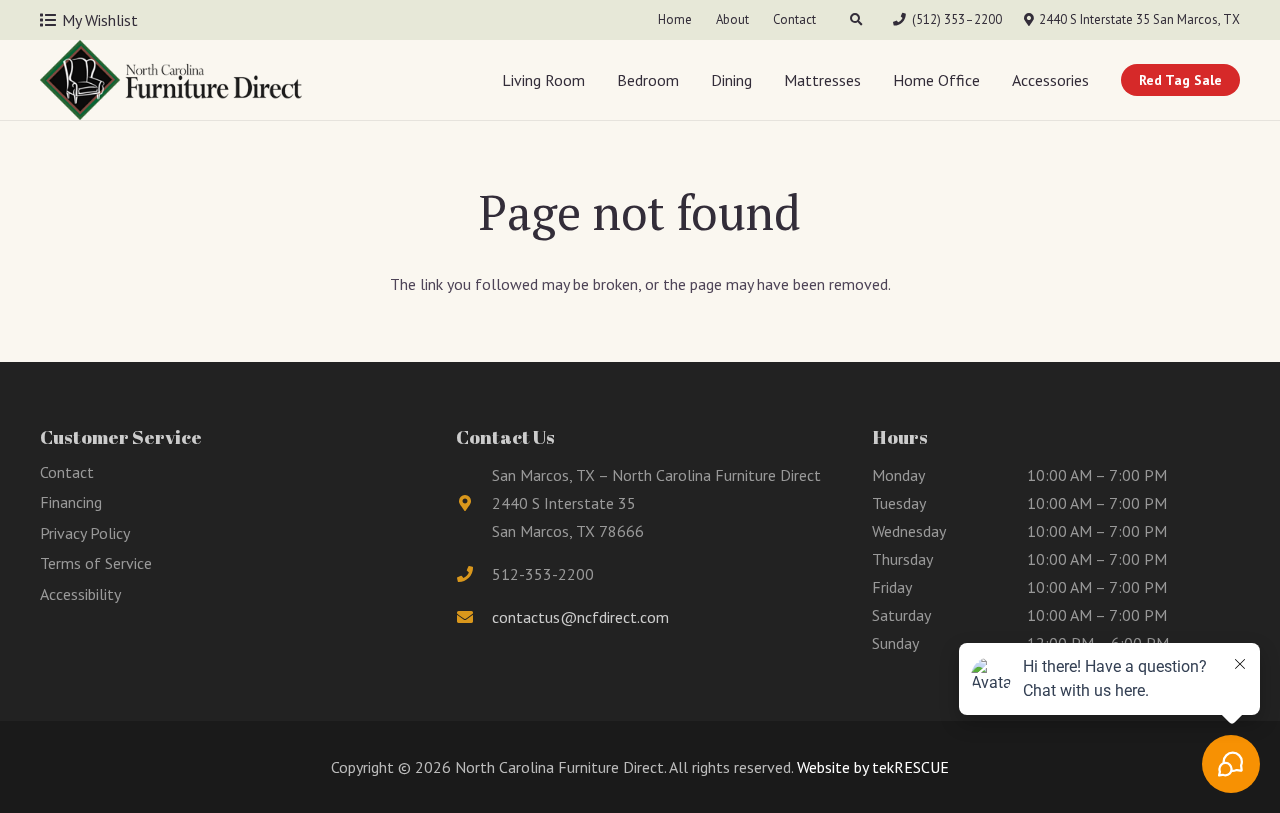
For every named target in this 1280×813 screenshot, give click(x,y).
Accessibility (80, 594)
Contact (67, 472)
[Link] (171, 80)
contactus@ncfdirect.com (580, 617)
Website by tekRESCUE (871, 767)
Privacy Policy (85, 533)
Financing (71, 502)
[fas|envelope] (474, 617)
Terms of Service (96, 563)
